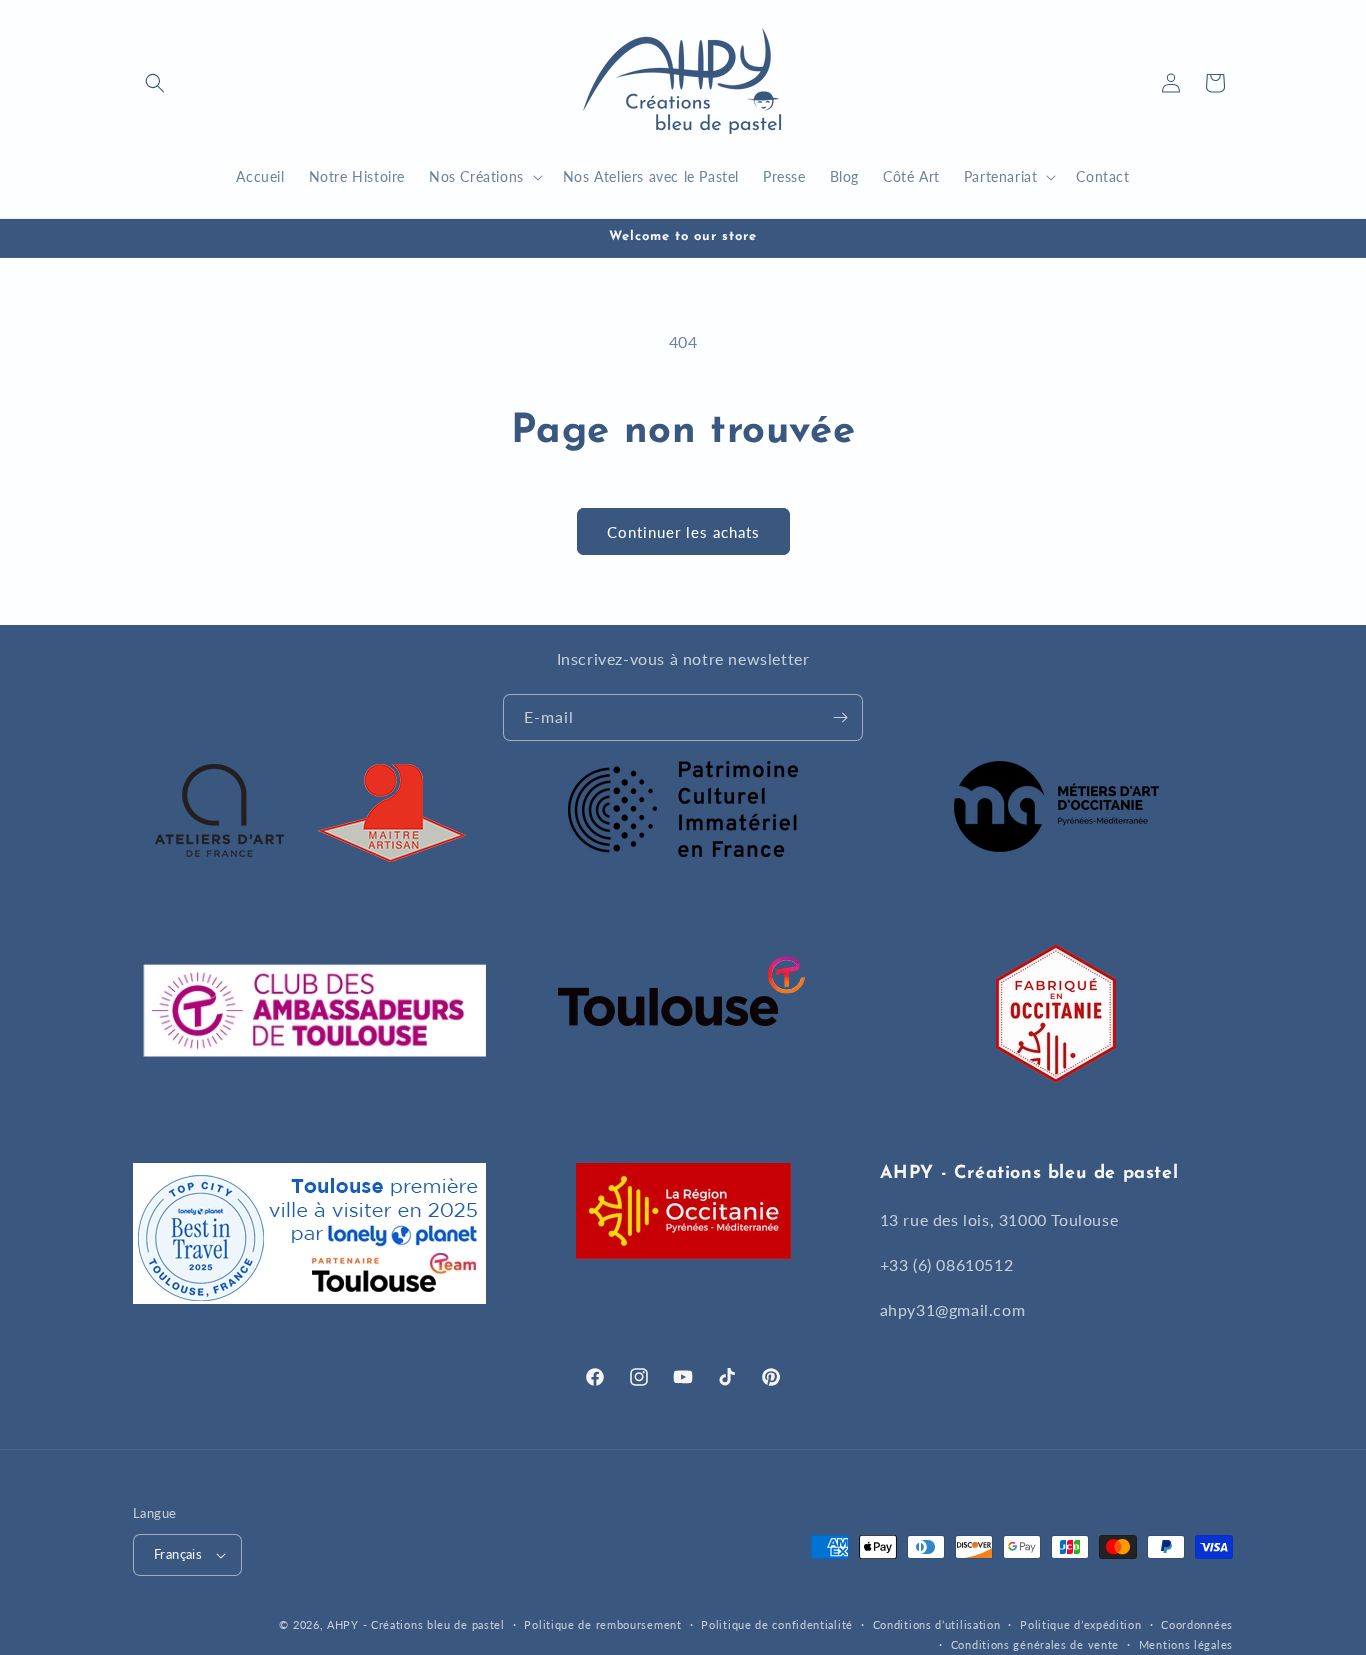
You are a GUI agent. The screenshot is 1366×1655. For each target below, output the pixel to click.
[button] (155, 83)
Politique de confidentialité (777, 1623)
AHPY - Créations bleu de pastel (416, 1624)
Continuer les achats (683, 532)
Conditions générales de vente (1035, 1644)
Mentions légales (1186, 1644)
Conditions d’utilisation (937, 1623)
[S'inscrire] (840, 717)
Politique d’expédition (1080, 1623)
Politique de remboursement (602, 1623)
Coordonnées (1197, 1623)
